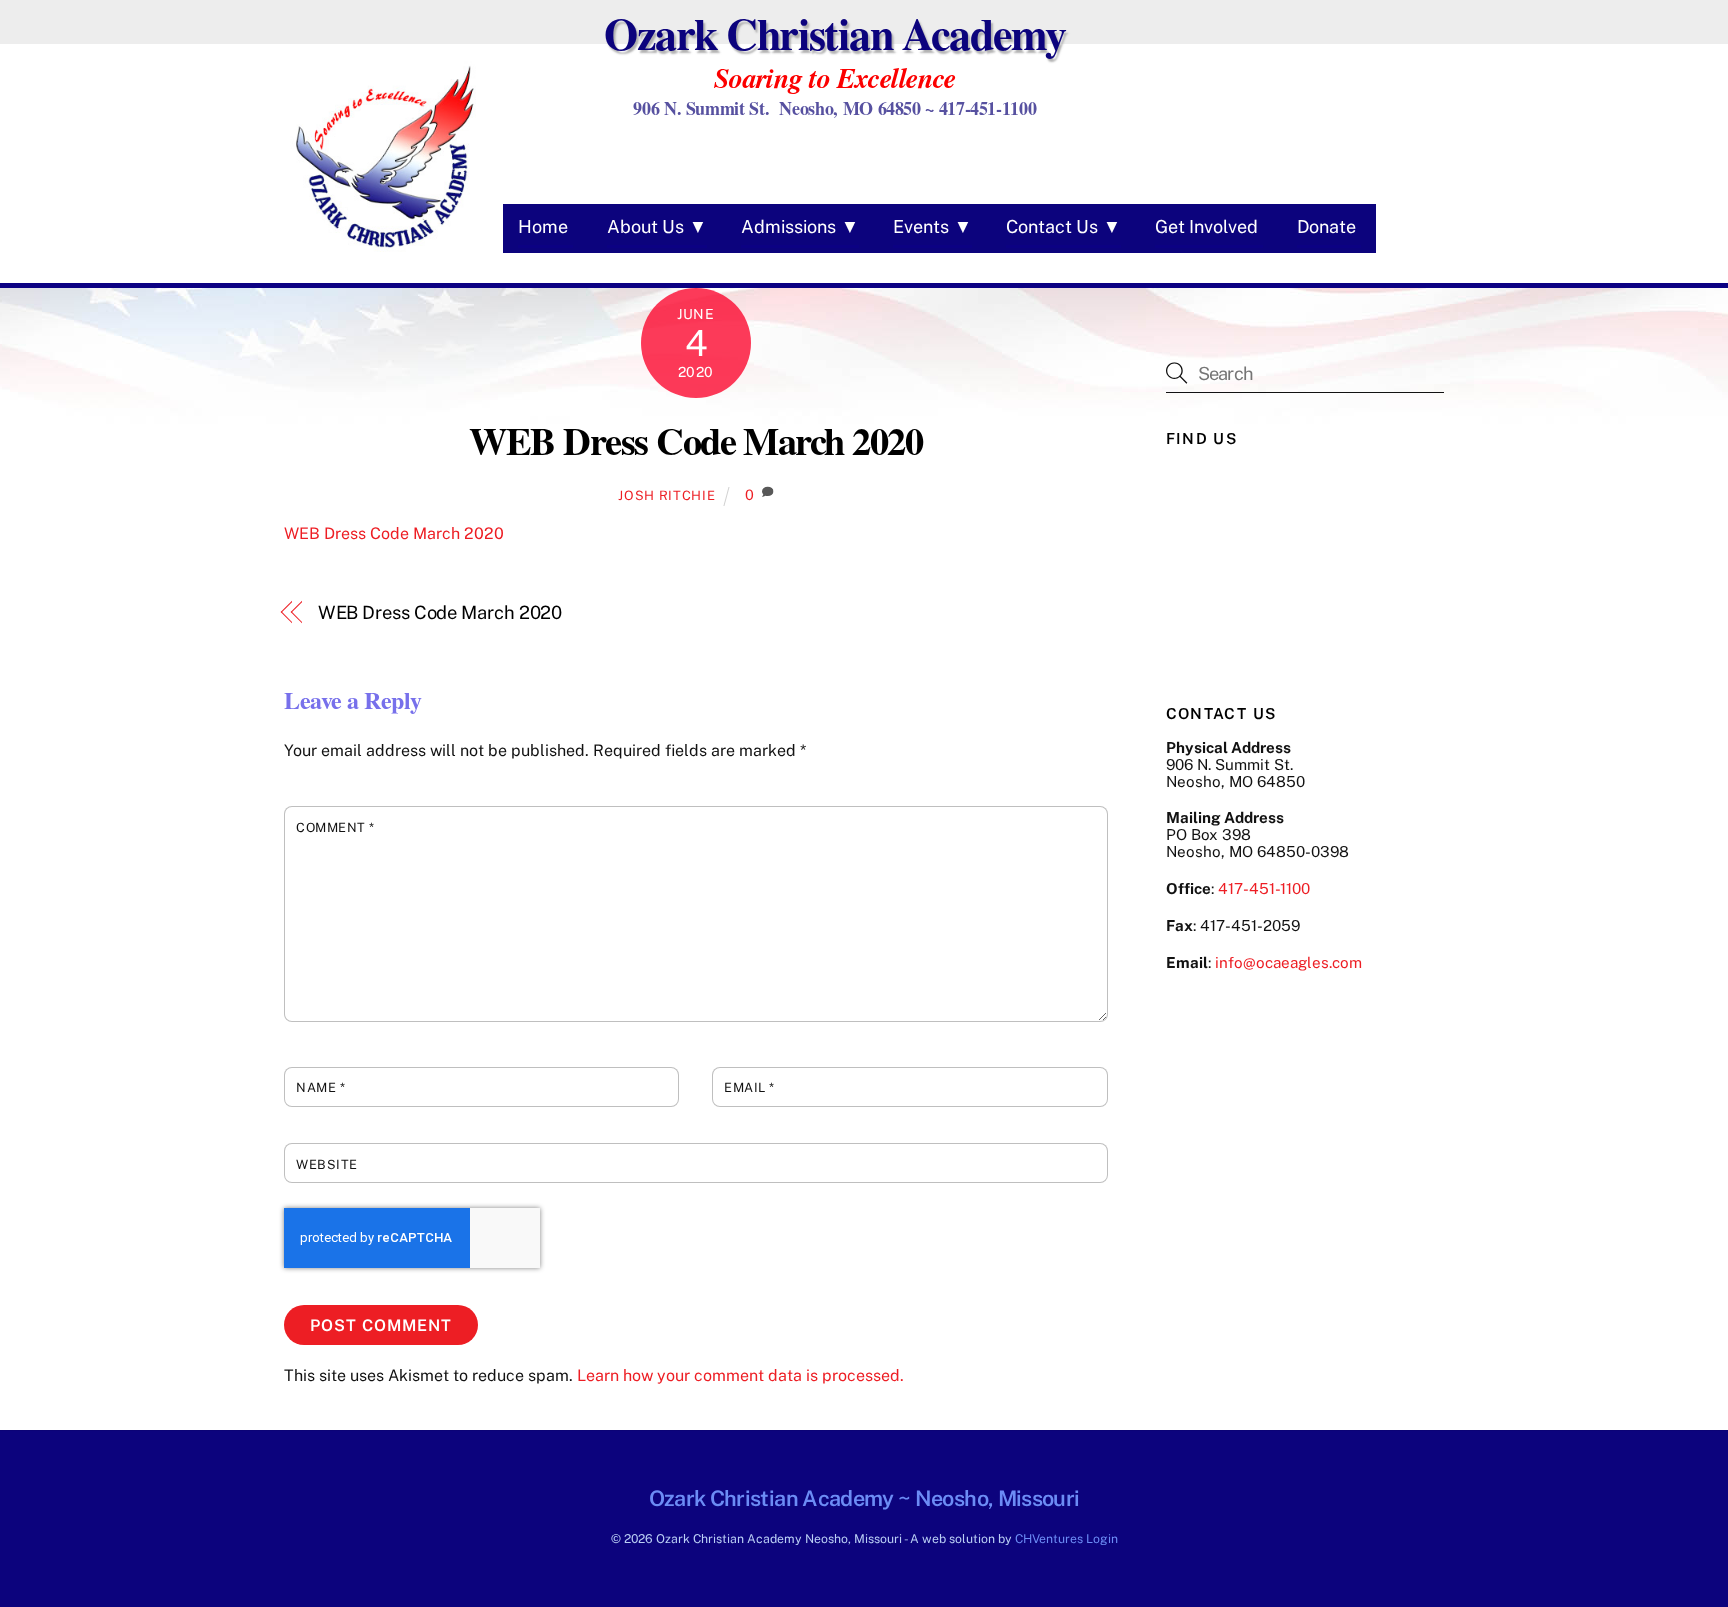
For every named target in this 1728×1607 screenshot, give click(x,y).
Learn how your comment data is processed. (740, 1375)
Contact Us (1052, 226)
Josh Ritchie (666, 495)
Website (327, 1164)
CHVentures (1049, 1538)
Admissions (788, 226)
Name (320, 1087)
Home (543, 226)
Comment (335, 827)
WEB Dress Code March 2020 (695, 440)
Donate (1326, 226)
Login (1102, 1538)
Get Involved (1206, 226)
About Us (645, 226)
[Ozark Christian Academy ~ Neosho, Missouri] (384, 250)
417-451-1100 (1264, 888)
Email (749, 1087)
